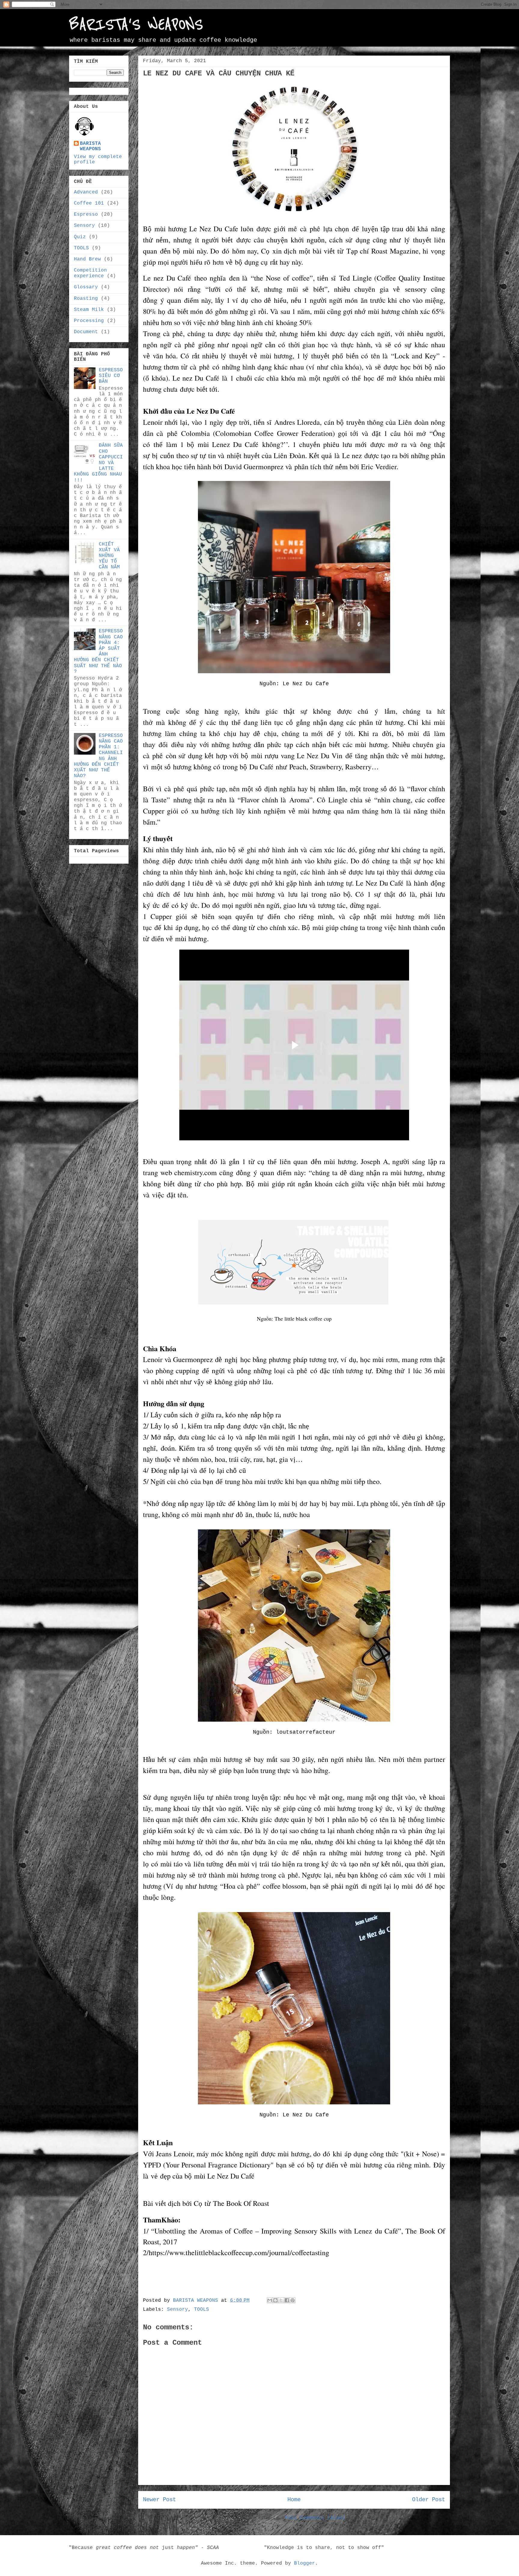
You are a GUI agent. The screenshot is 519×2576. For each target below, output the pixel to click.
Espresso (86, 214)
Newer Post (159, 2500)
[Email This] (270, 2300)
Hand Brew (87, 259)
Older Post (429, 2500)
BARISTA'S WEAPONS (136, 25)
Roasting (86, 299)
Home (294, 2500)
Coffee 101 (89, 203)
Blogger (305, 2563)
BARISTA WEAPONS (90, 146)
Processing (89, 321)
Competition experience (90, 273)
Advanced (86, 192)
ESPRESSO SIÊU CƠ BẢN (111, 376)
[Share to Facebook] (287, 2300)
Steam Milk (89, 310)
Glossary (86, 287)
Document (86, 332)
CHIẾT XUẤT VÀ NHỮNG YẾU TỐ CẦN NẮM (109, 556)
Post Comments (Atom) (315, 2518)
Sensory (178, 2310)
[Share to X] (281, 2300)
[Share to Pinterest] (293, 2300)
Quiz (80, 237)
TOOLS (202, 2310)
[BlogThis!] (275, 2300)
